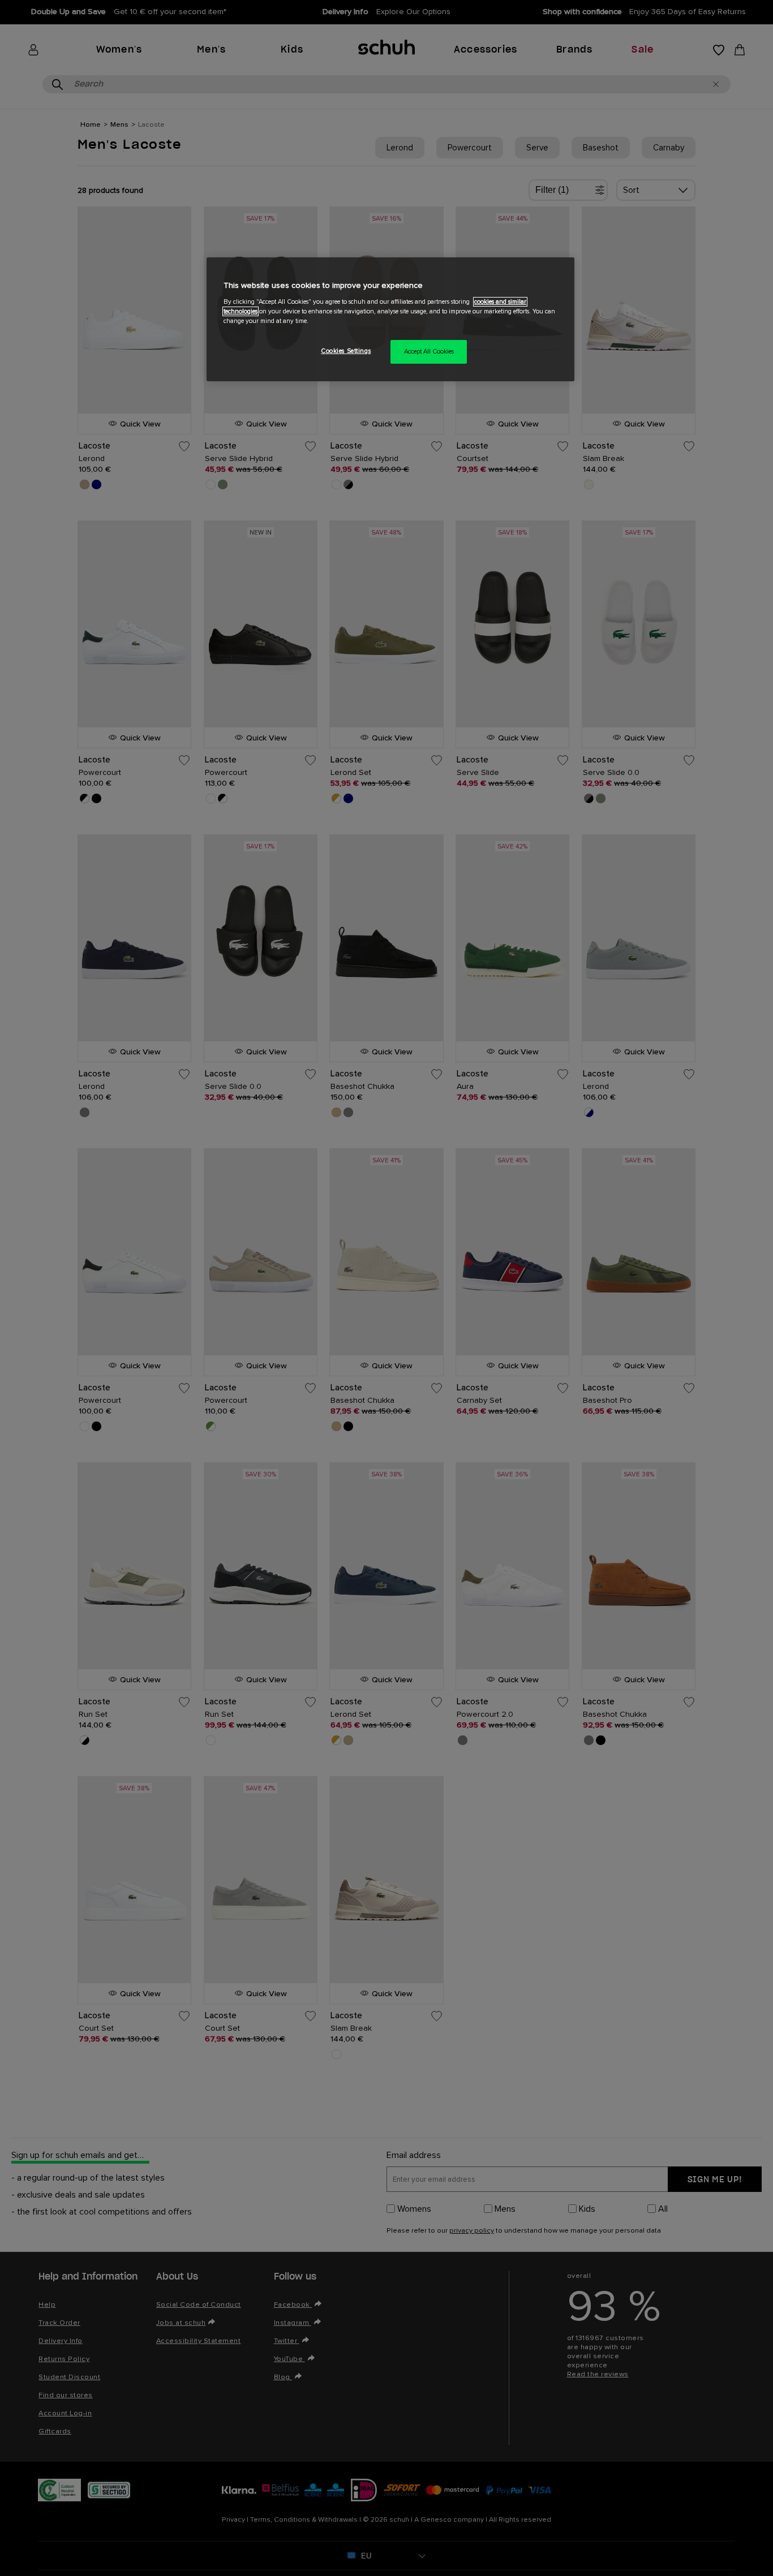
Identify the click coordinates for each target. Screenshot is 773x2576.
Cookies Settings (346, 351)
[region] (390, 319)
